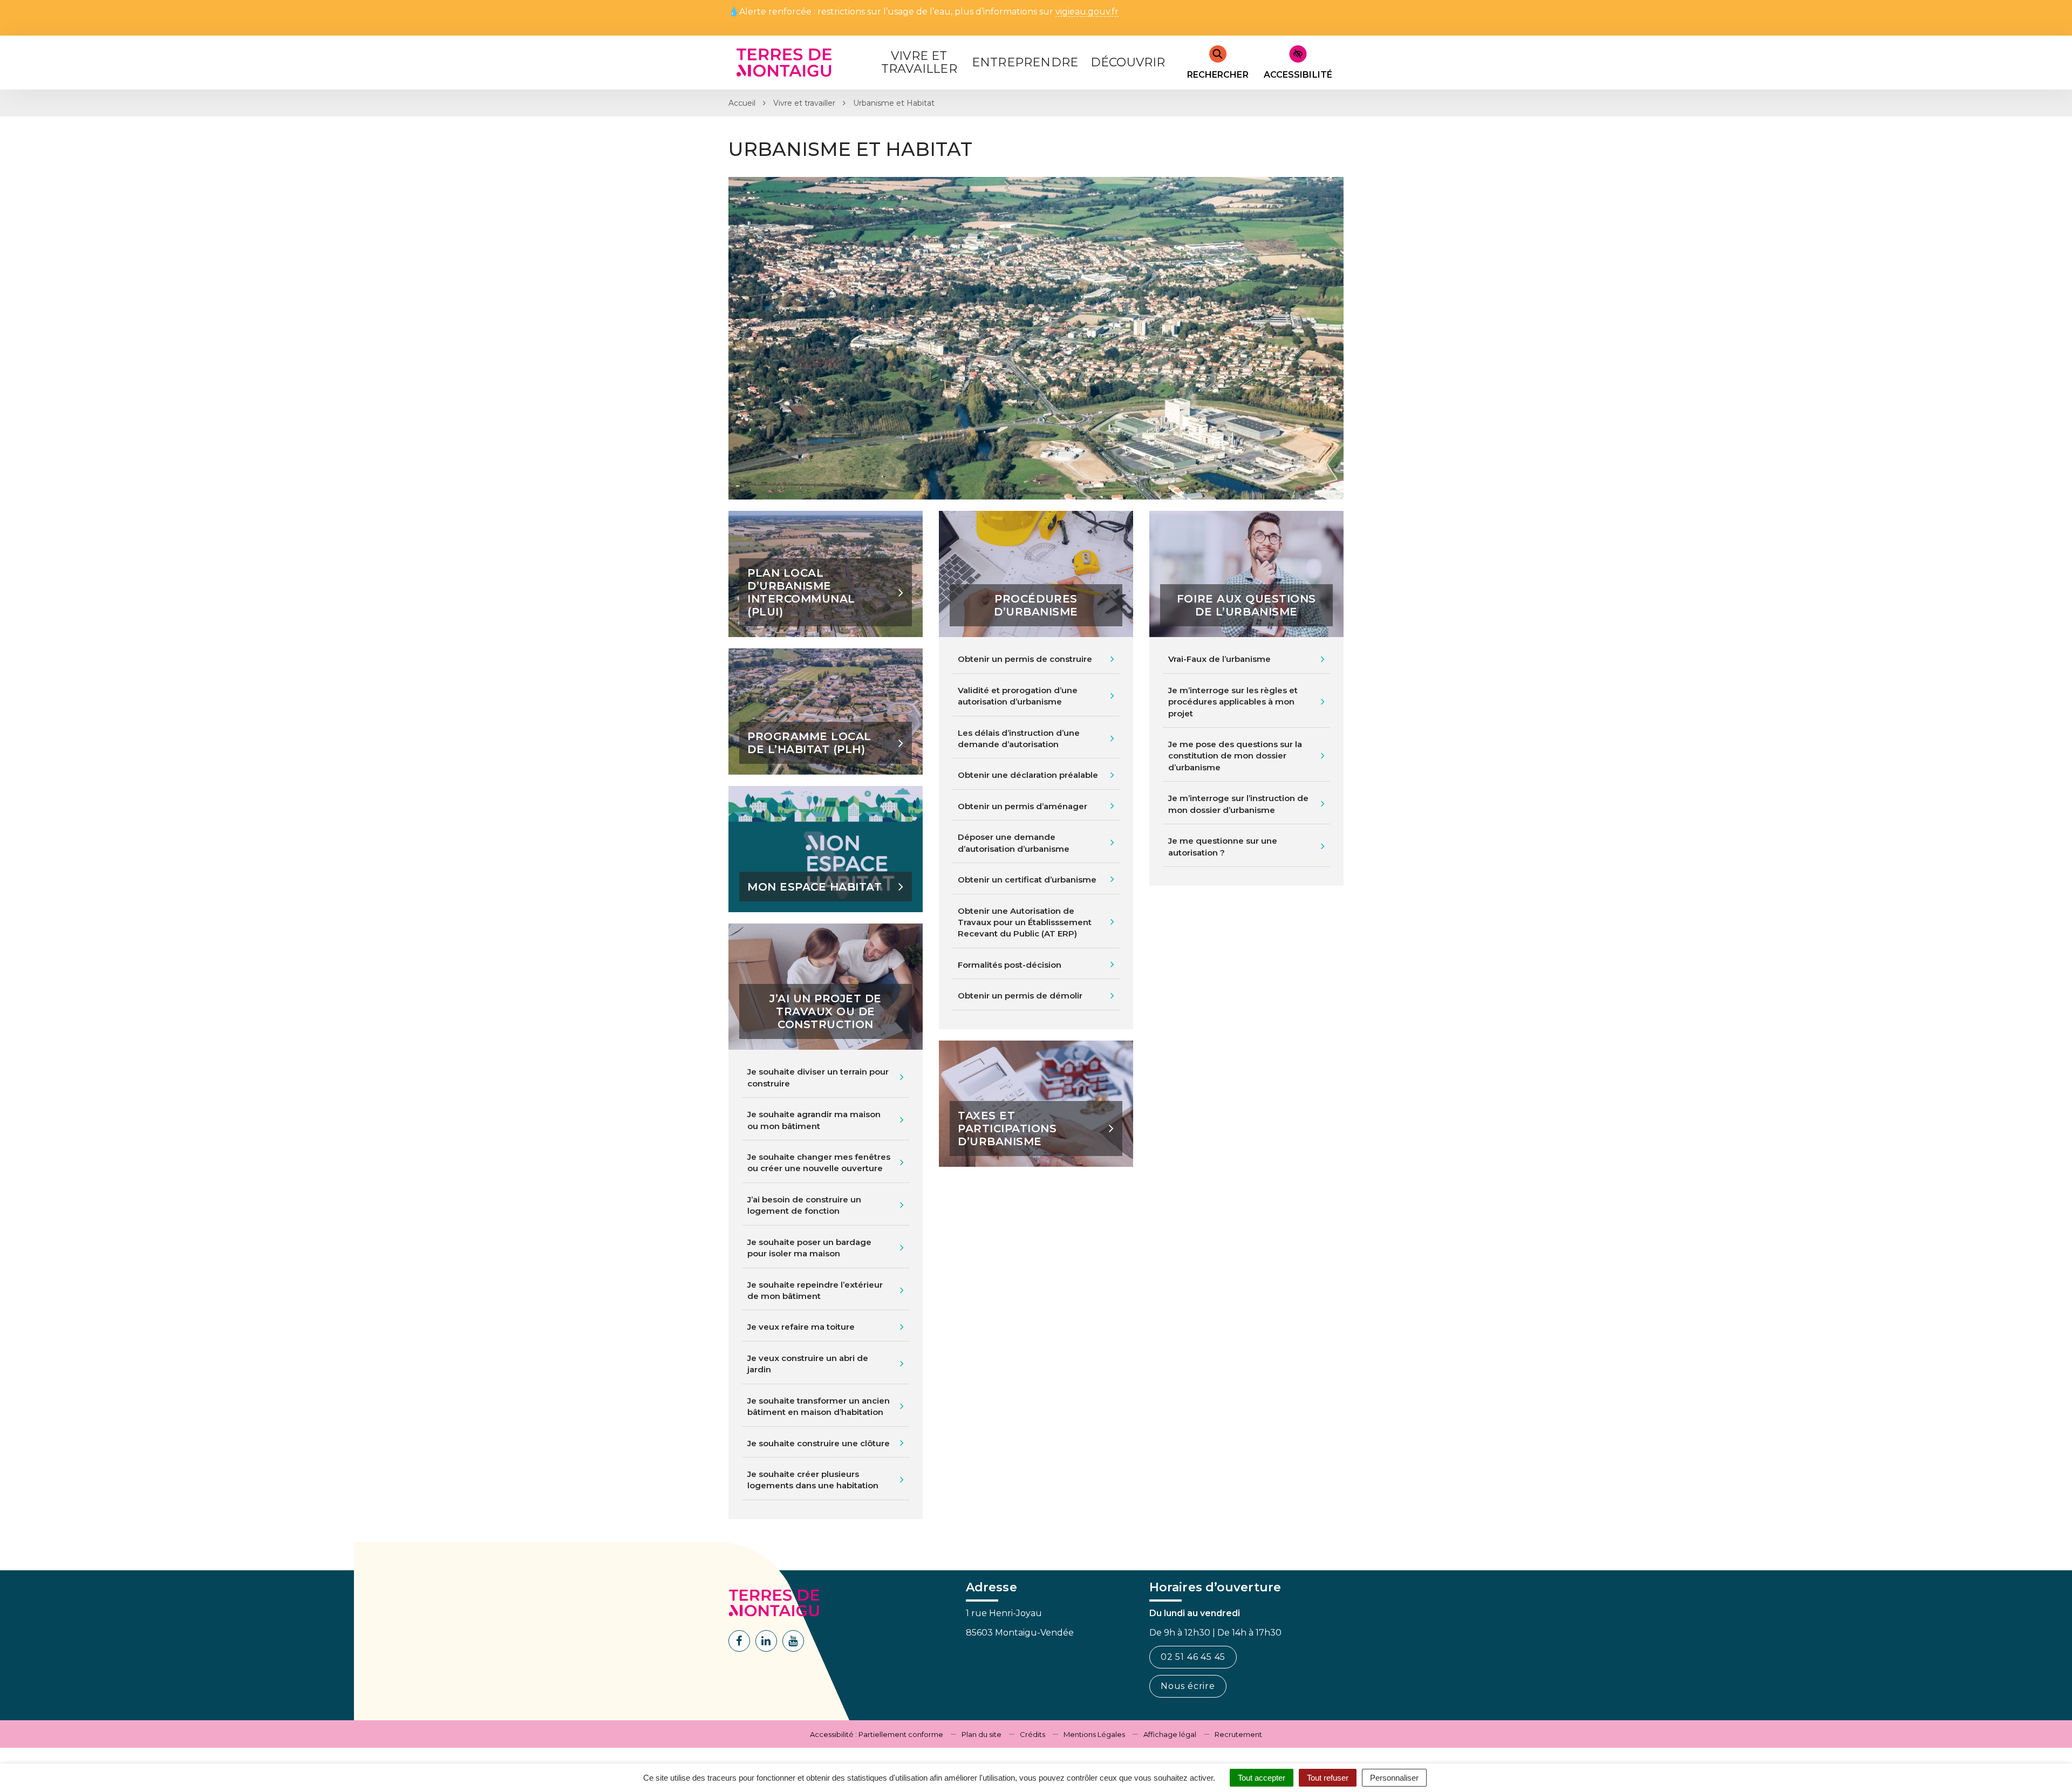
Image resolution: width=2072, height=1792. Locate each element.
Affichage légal (1170, 1734)
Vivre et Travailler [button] (919, 62)
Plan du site (982, 1734)
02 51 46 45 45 (1193, 1657)
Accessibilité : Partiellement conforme (877, 1734)
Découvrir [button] (1128, 62)
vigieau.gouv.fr (1087, 12)
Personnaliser (1394, 1778)
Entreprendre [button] (1025, 62)
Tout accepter (1262, 1778)
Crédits (1032, 1734)
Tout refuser (1328, 1778)
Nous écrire (1188, 1686)
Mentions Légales (1094, 1734)
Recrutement (1238, 1734)
